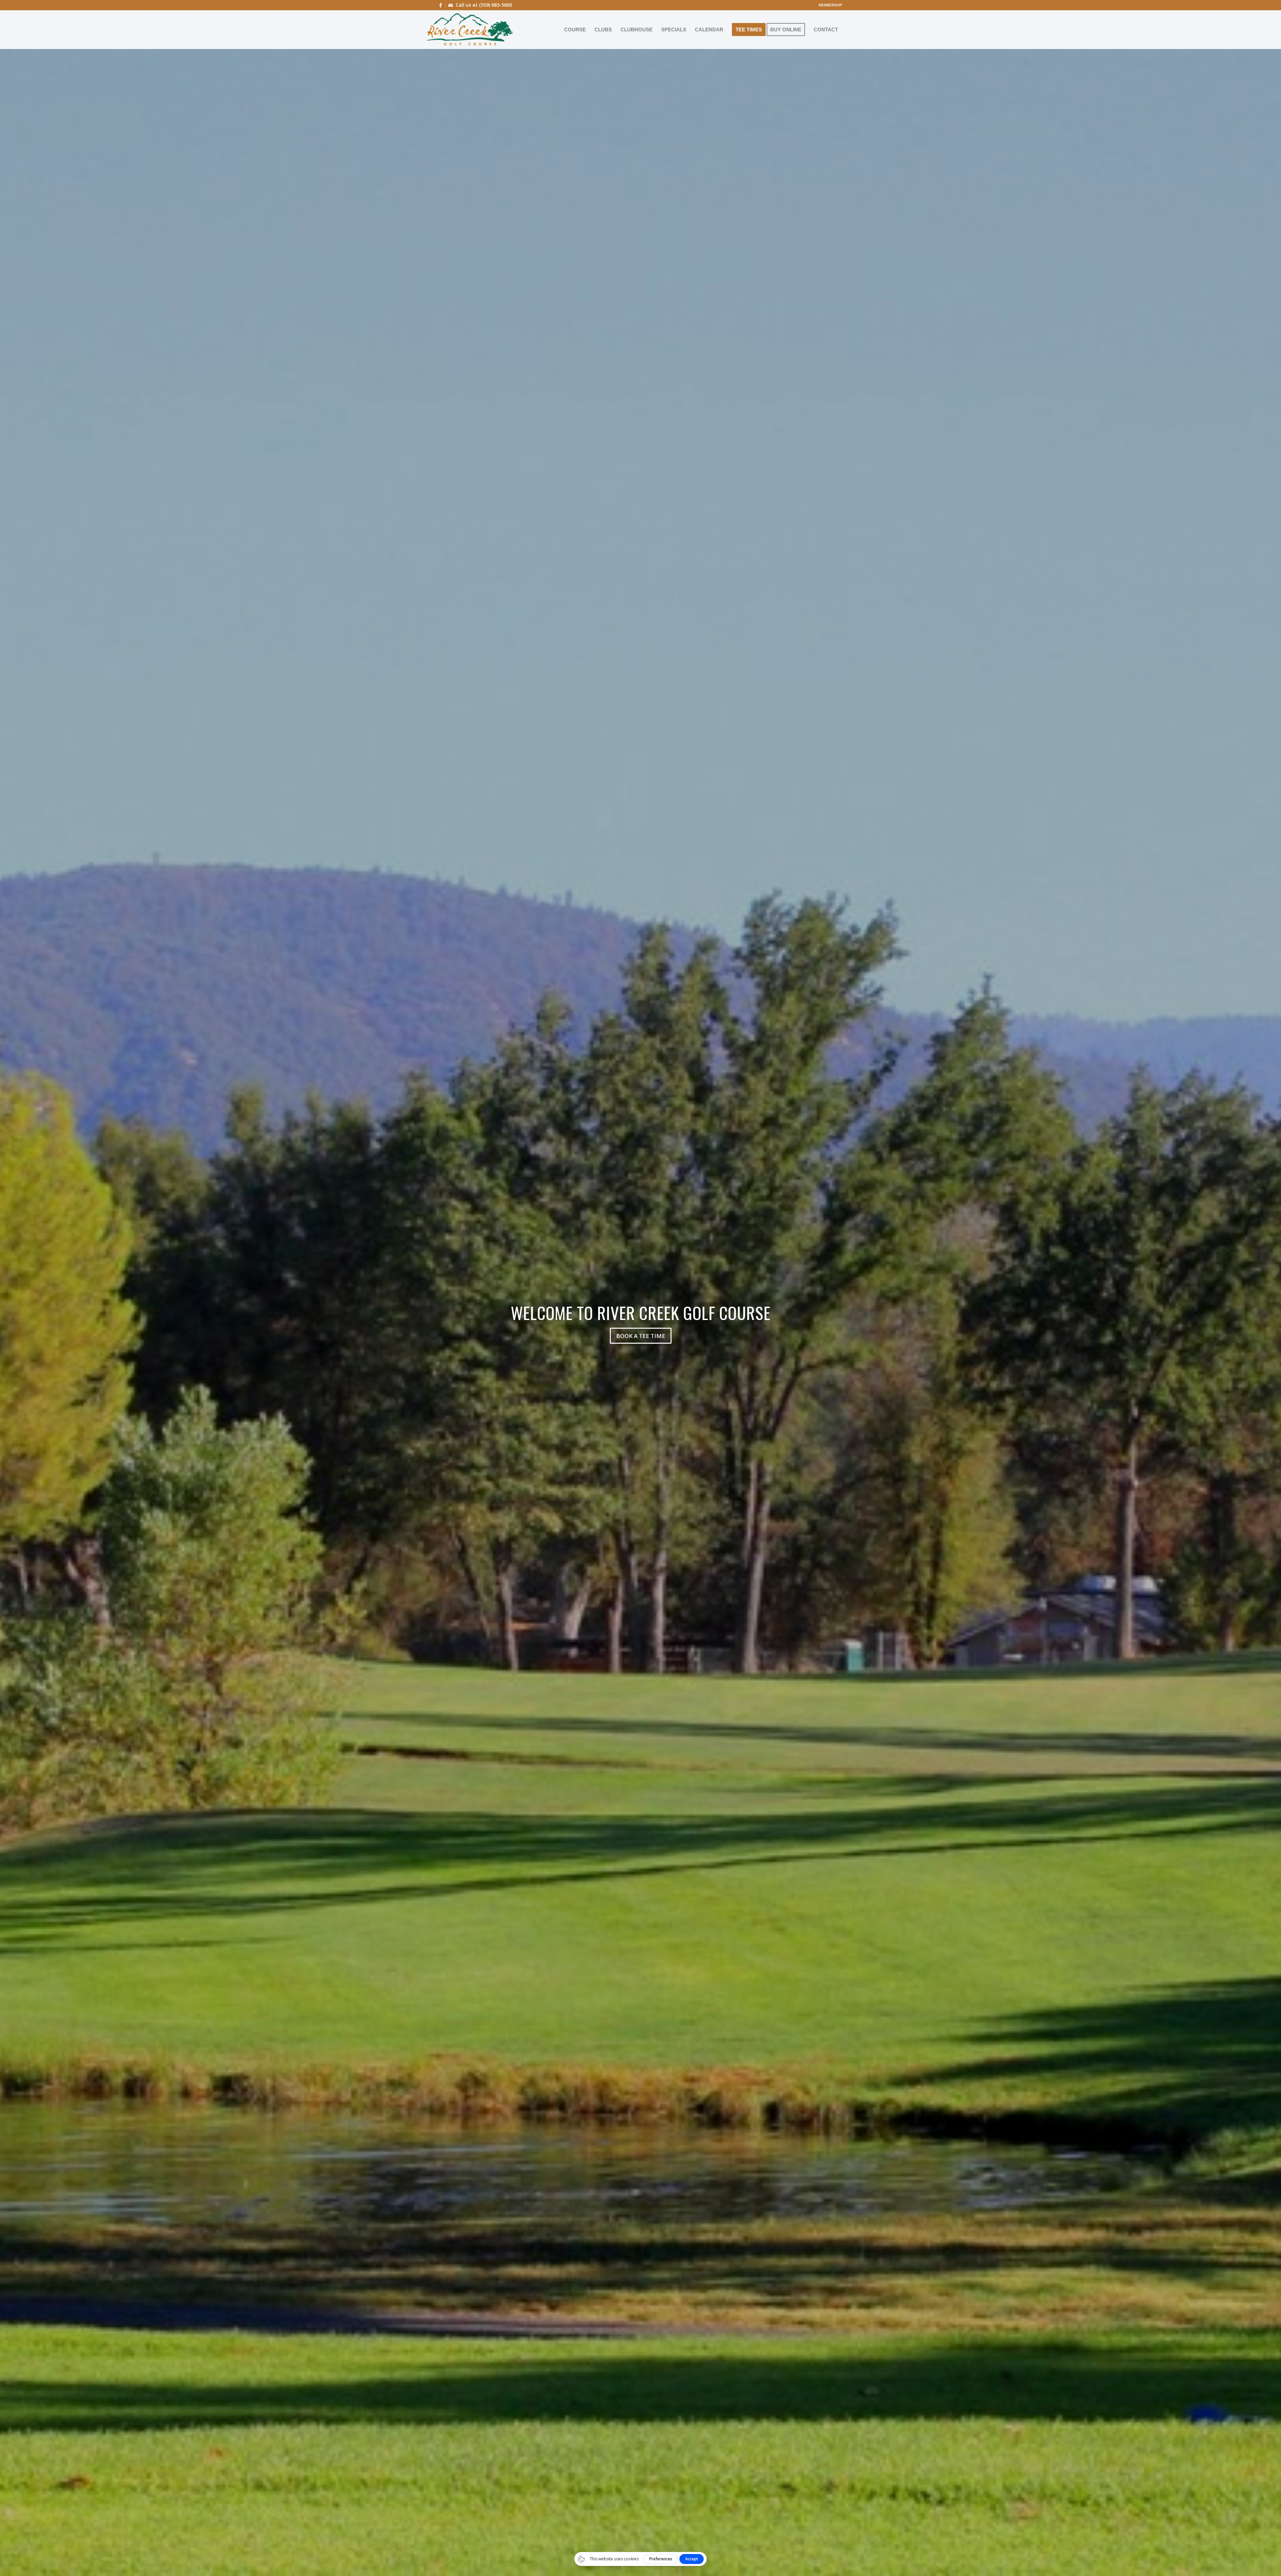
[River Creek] (470, 29)
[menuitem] (829, 5)
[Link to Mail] (451, 5)
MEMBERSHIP (830, 5)
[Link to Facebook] (441, 5)
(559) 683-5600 (496, 5)
